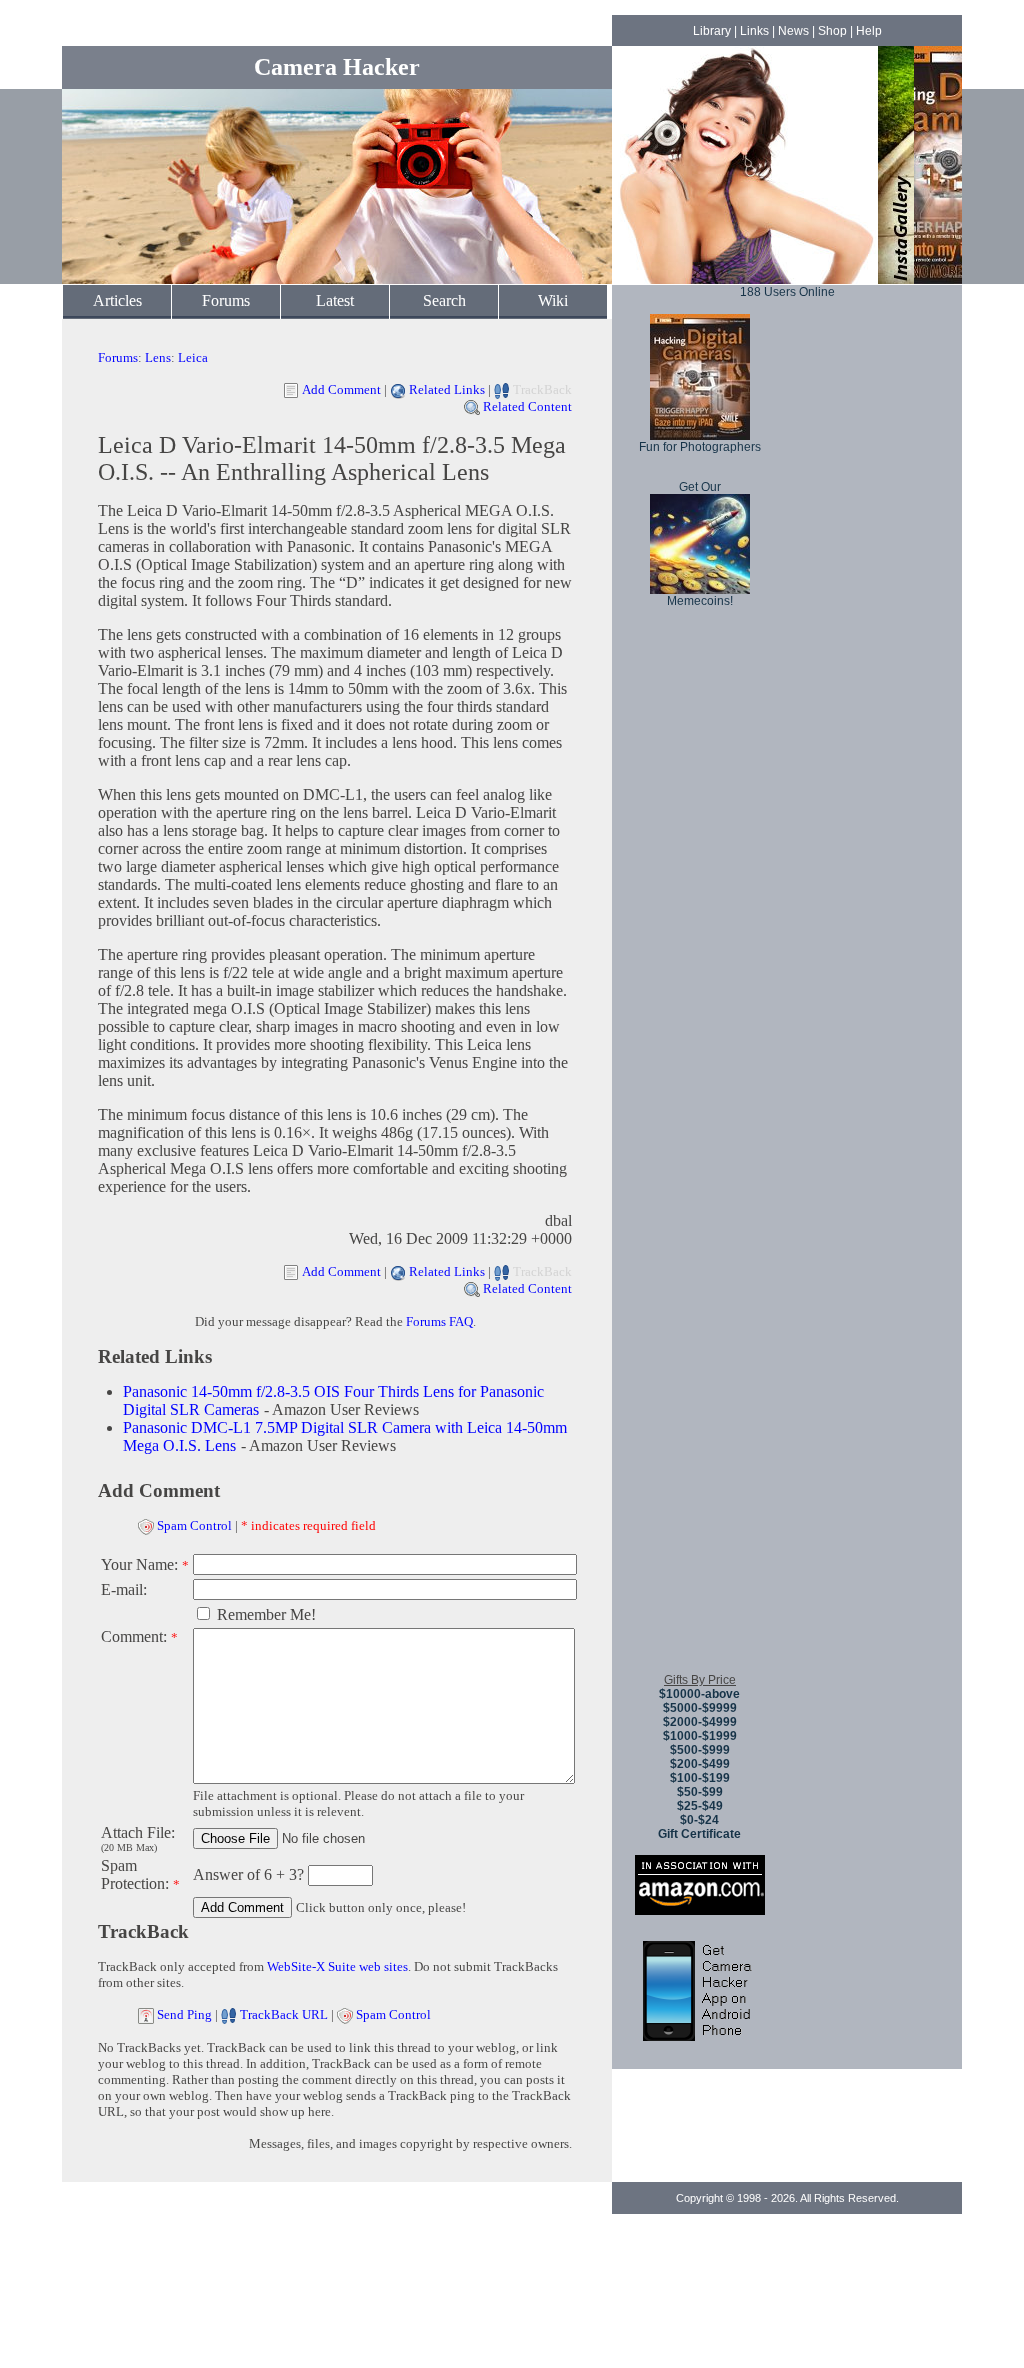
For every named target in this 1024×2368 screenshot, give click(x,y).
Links (754, 31)
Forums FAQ (439, 1321)
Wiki (553, 300)
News (793, 31)
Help (869, 31)
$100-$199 (700, 1778)
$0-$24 (699, 1820)
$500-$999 (700, 1750)
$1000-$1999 (700, 1736)
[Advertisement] (700, 1359)
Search (444, 300)
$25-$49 (700, 1806)
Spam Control (194, 1525)
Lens (158, 357)
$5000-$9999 (700, 1708)
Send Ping (184, 2014)
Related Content (527, 406)
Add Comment (341, 389)
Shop (832, 31)
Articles (117, 300)
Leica (193, 357)
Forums (226, 300)
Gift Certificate (699, 1834)
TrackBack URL (284, 2014)
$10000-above (699, 1694)
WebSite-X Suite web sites (337, 1966)
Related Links (447, 389)
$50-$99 (700, 1792)
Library (712, 31)
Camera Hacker (337, 67)
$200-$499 (700, 1764)
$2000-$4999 (700, 1722)
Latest (335, 300)
